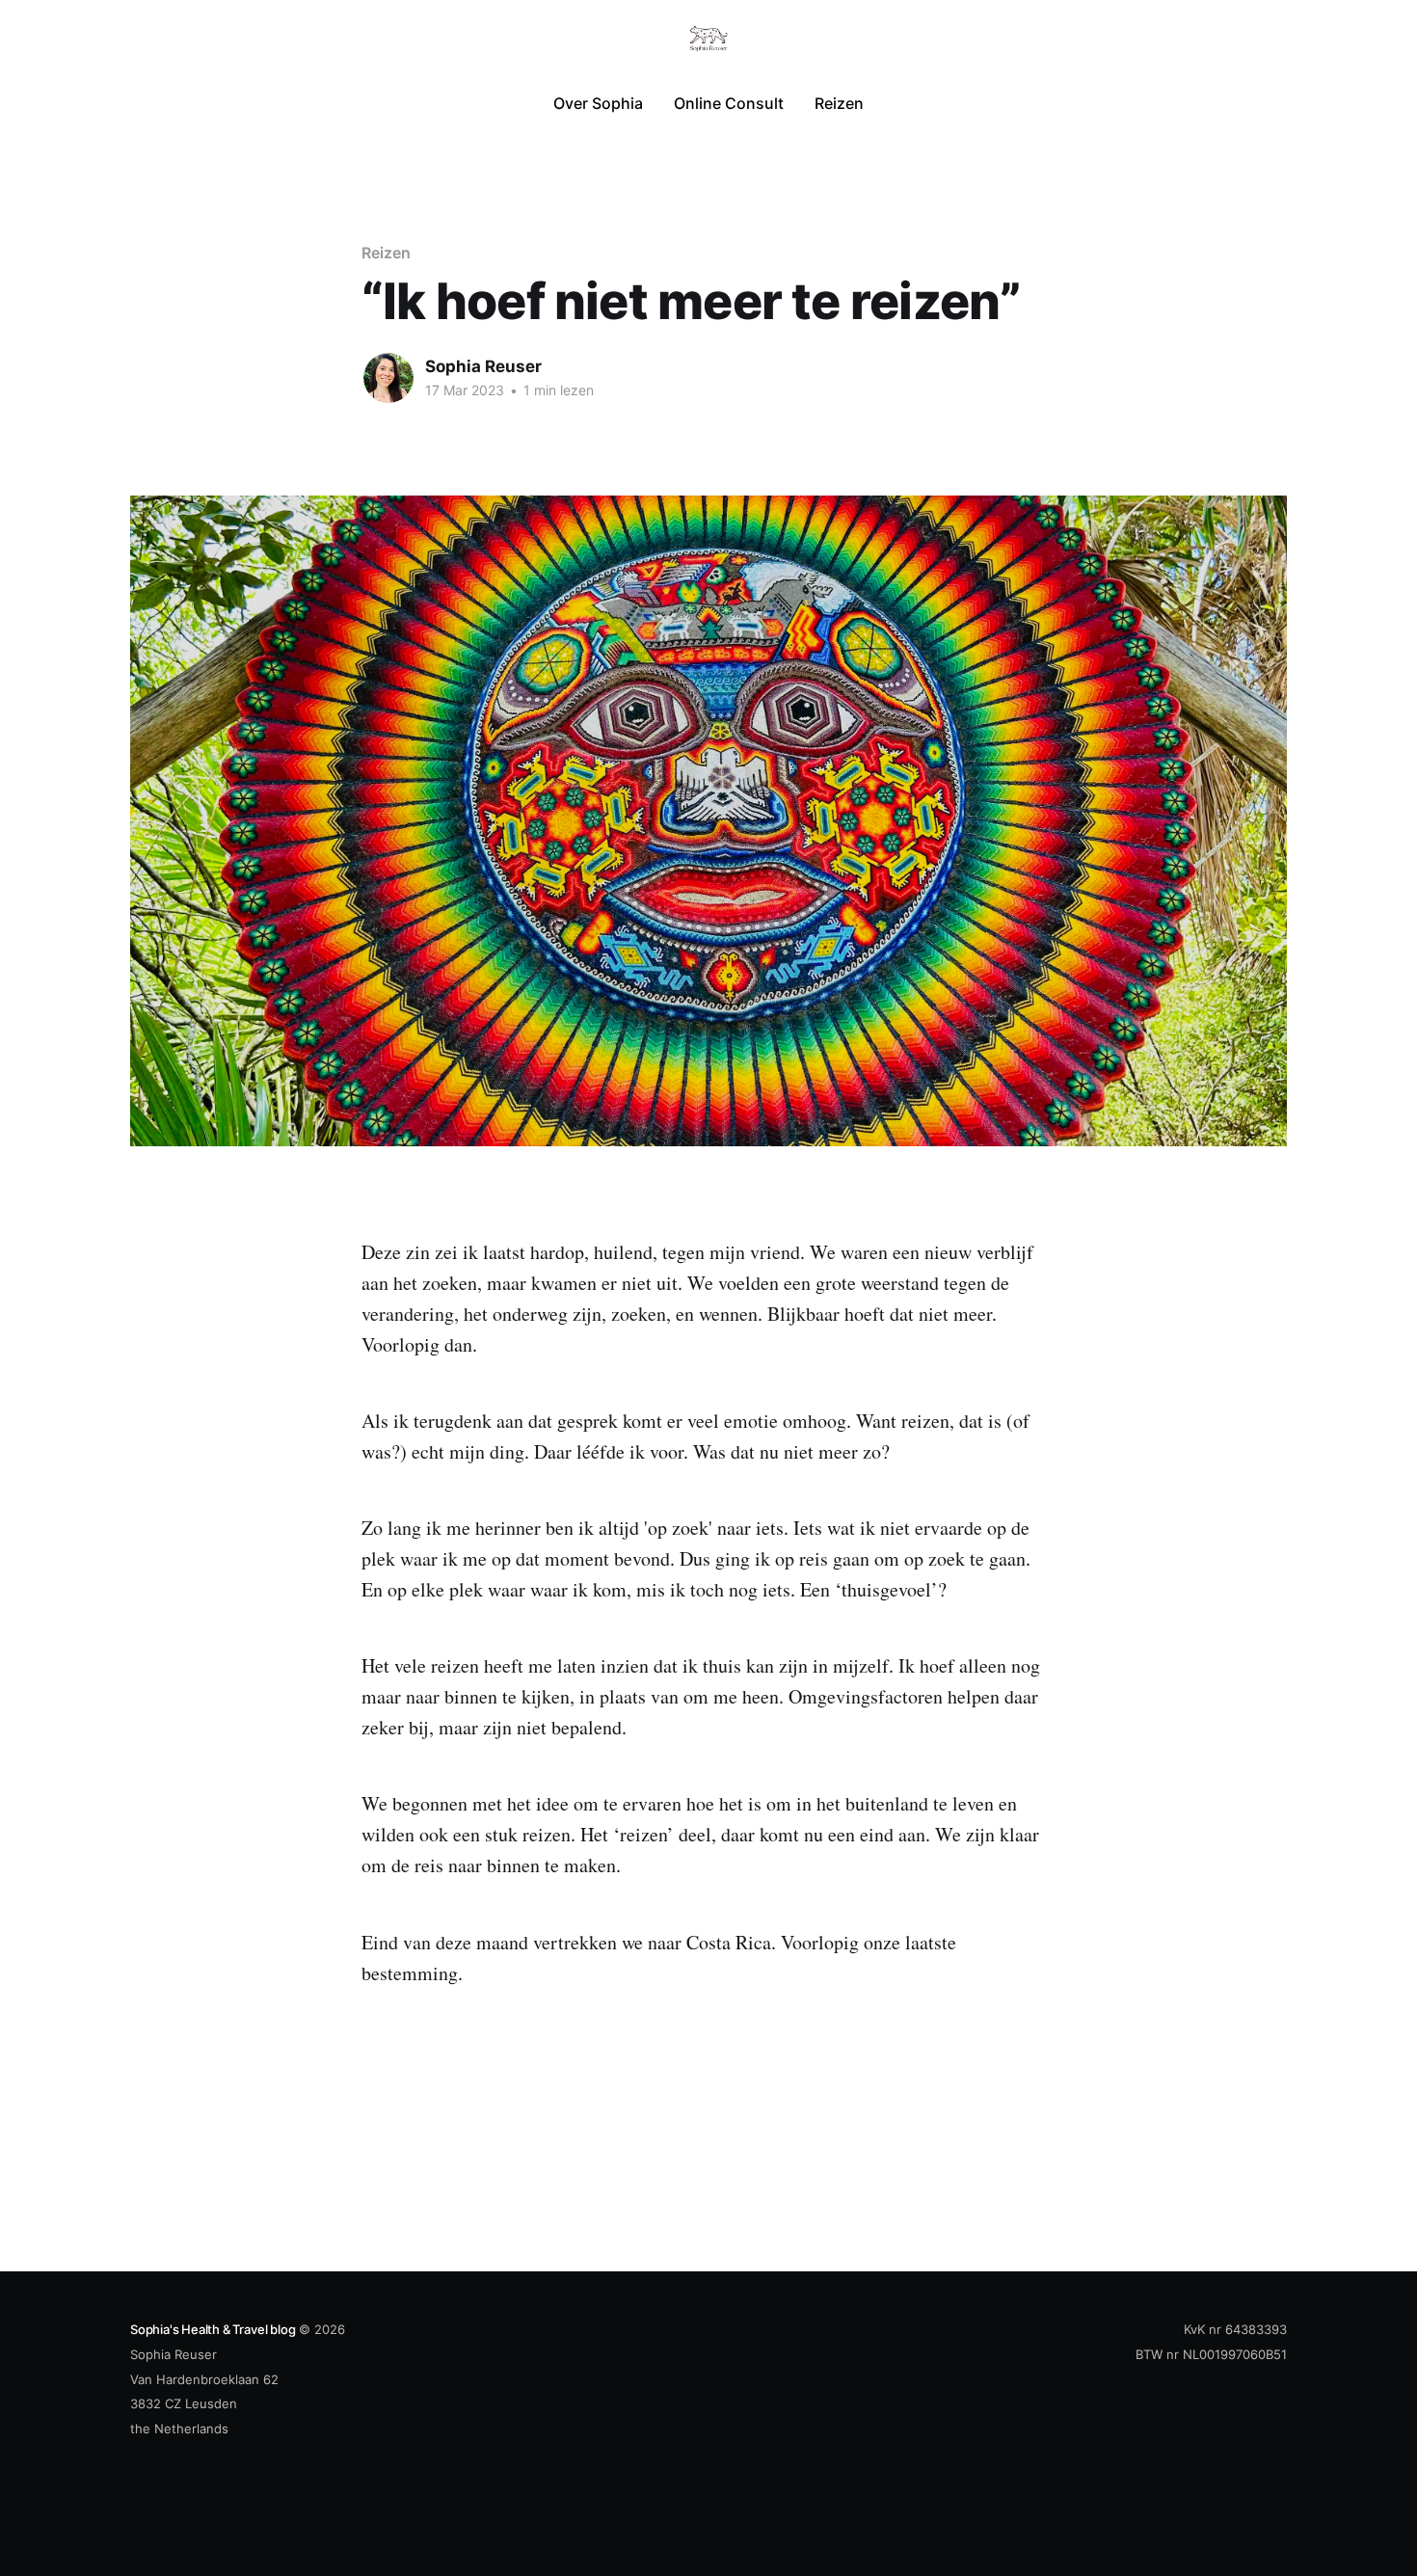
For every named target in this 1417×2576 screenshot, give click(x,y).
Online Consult (729, 103)
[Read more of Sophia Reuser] (388, 378)
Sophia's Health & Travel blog (213, 2329)
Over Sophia (598, 103)
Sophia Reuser (483, 366)
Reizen (839, 103)
